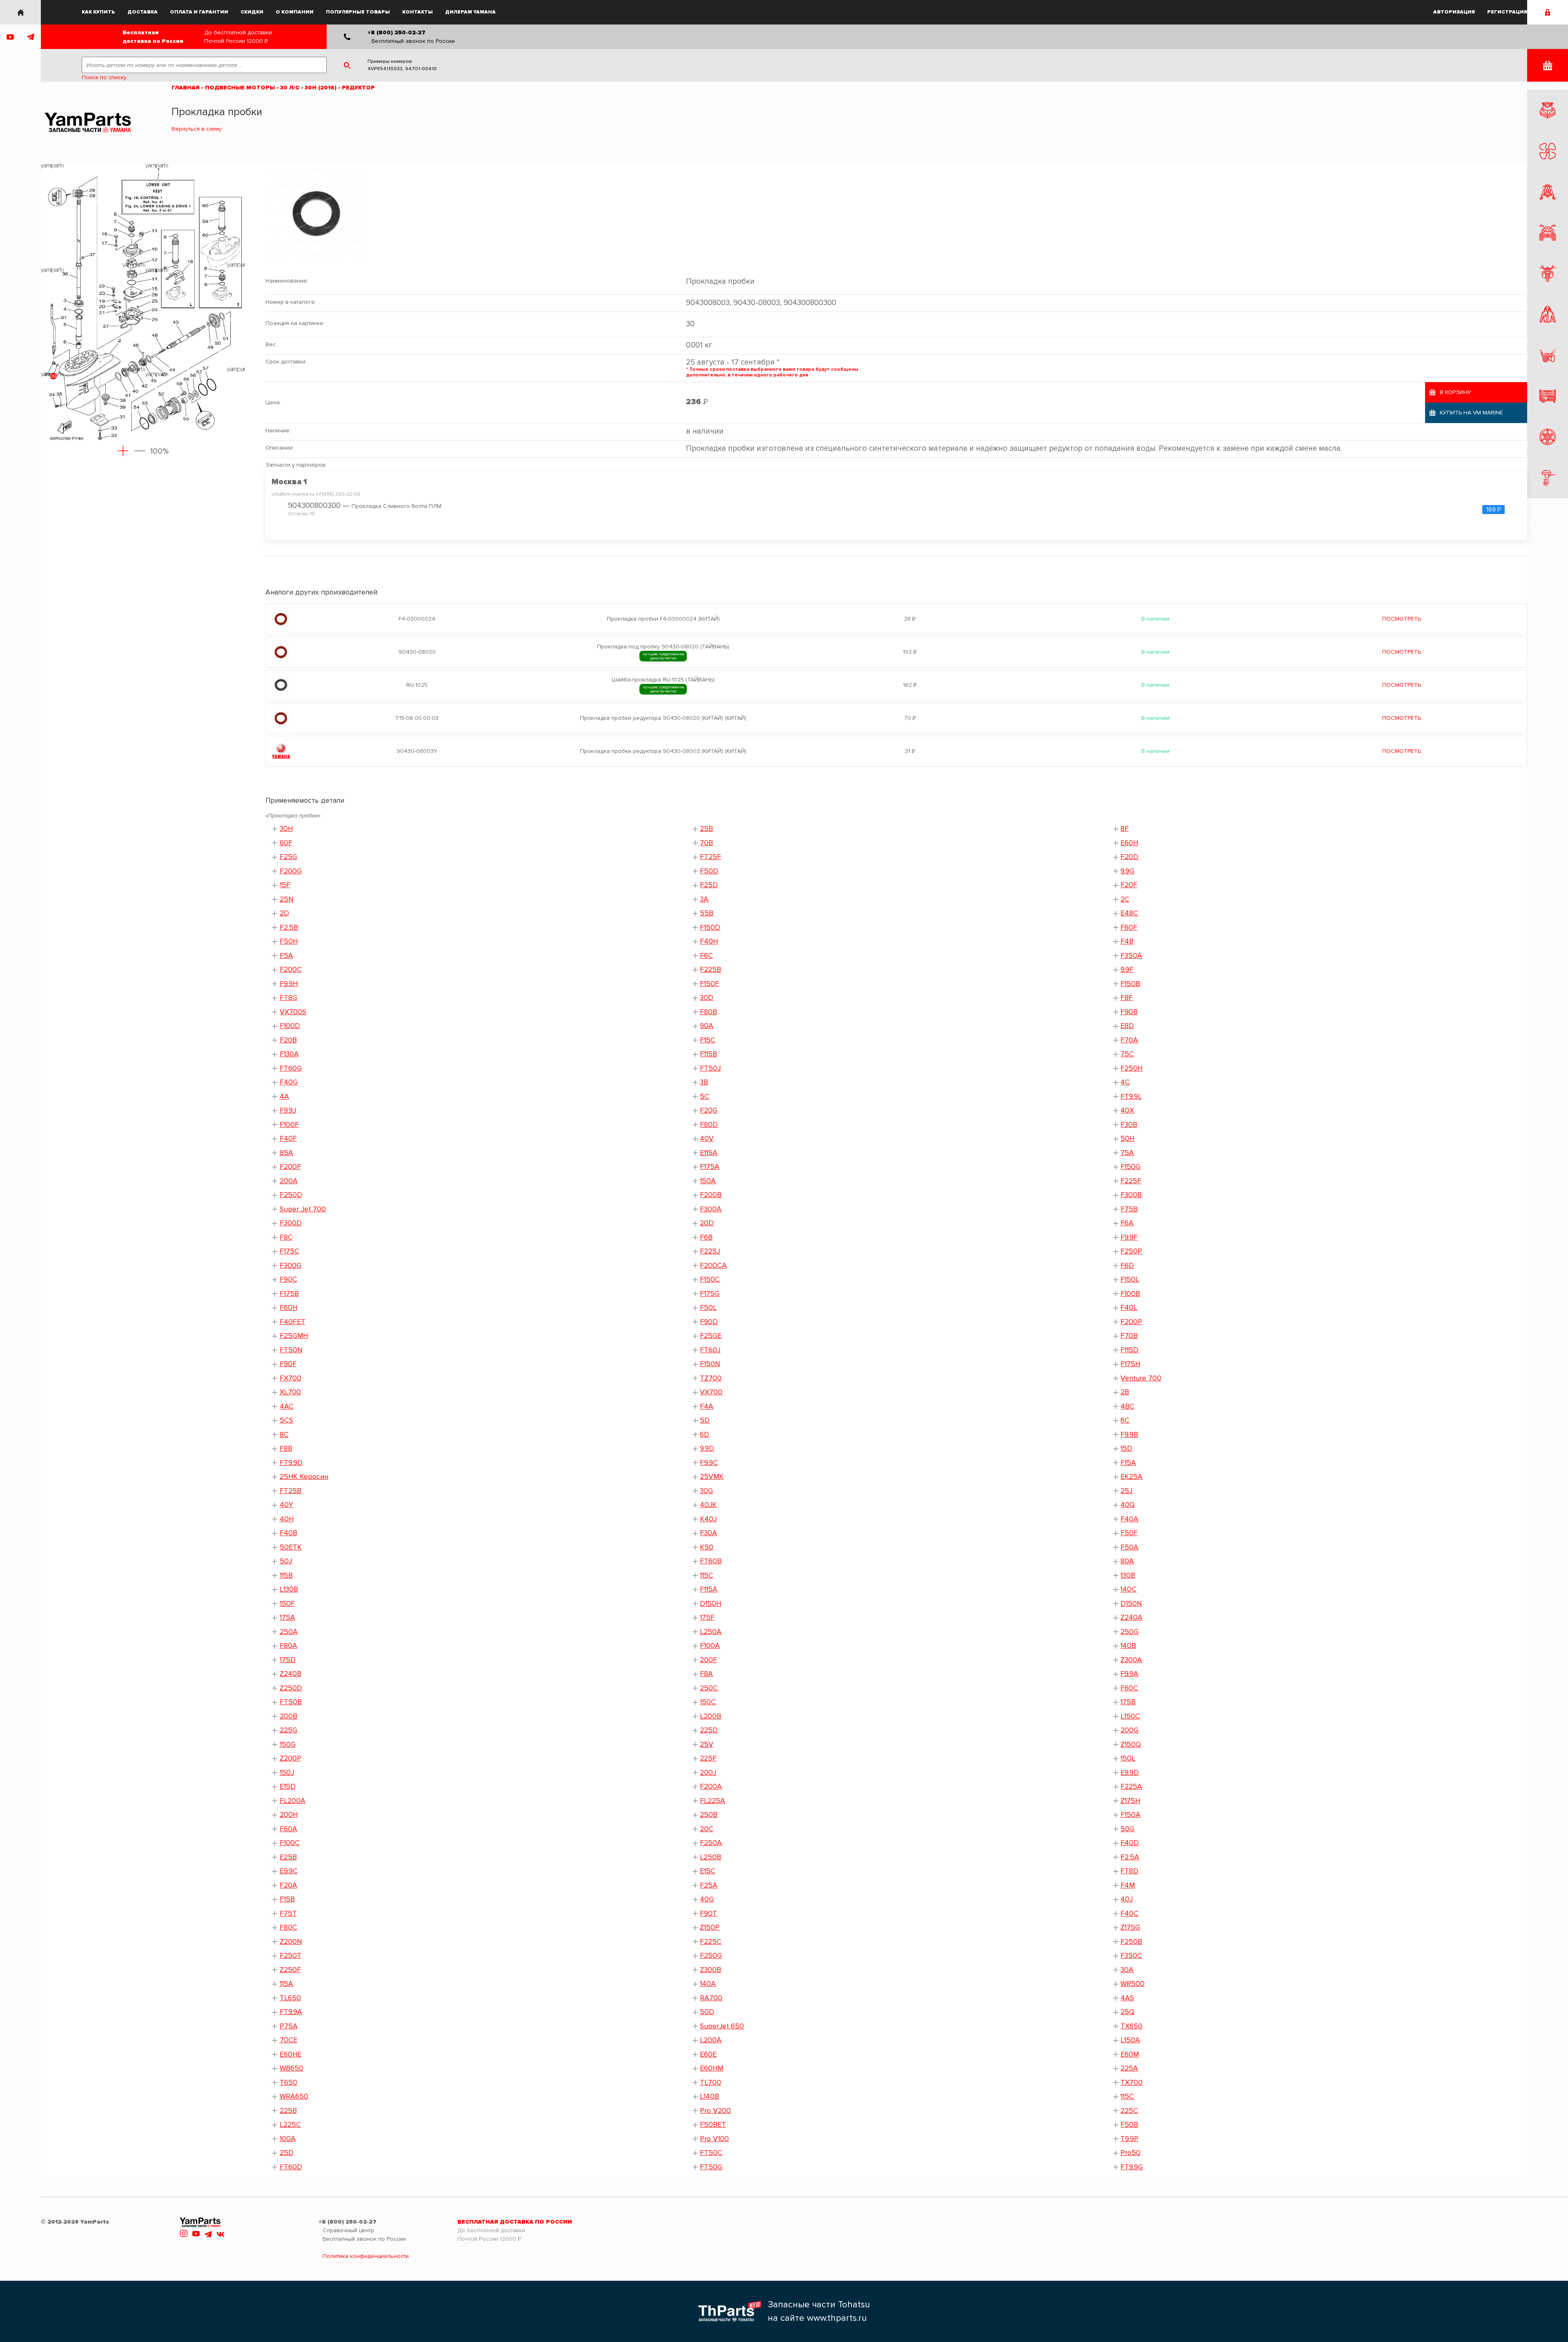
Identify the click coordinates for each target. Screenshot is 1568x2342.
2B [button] (1125, 1392)
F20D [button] (1129, 857)
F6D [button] (1127, 1266)
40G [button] (707, 1899)
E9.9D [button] (1130, 1773)
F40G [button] (289, 1082)
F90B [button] (1129, 1012)
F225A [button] (1131, 1787)
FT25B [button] (291, 1491)
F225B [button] (710, 970)
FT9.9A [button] (291, 2012)
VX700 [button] (711, 1392)
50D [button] (707, 2012)
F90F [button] (288, 1364)
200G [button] (1129, 1730)
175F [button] (707, 1617)
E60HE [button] (291, 2054)
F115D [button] (1129, 1350)
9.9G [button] (1127, 871)
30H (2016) (321, 88)
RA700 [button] (711, 1998)
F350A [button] (1131, 956)
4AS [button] (1127, 1998)
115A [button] (286, 1984)
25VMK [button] (712, 1477)
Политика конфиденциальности (366, 2256)
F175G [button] (710, 1294)
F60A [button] (288, 1829)
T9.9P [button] (1129, 2139)
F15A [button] (1128, 1463)
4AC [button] (287, 1406)
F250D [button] (291, 1195)
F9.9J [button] (288, 1110)
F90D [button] (709, 1322)
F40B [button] (288, 1533)
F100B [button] (1130, 1294)
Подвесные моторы (240, 88)
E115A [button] (709, 1153)
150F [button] (287, 1604)
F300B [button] (1131, 1195)
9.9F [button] (1127, 970)
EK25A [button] (1131, 1477)
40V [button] (707, 1139)
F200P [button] (1131, 1322)
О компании (295, 12)
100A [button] (288, 2139)
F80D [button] (709, 1125)
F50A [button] (1129, 1547)
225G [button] (288, 1730)
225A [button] (1129, 2068)
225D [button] (709, 1730)
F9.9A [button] (1129, 1674)
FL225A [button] (713, 1801)
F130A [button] (289, 1054)
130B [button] (1128, 1575)
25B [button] (706, 829)
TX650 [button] (1131, 2026)
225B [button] (288, 2111)
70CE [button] (288, 2040)
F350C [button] (1131, 1956)
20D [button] (707, 1223)
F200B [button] (711, 1195)
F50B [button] (1129, 2125)
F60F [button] (1129, 927)
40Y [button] (286, 1505)
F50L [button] (708, 1308)
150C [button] (708, 1702)
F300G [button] (291, 1266)
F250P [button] (1131, 1251)
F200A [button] (711, 1787)
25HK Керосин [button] (304, 1477)
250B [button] (709, 1815)
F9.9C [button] (709, 1463)
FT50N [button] (291, 1350)
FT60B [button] (711, 1561)
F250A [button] (711, 1843)
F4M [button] (1128, 1885)
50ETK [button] (291, 1547)
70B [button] (706, 843)
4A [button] (284, 1096)
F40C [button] (1129, 1913)
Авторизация (1454, 12)
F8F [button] (1127, 998)
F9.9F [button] (1129, 1237)
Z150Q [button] (1131, 1744)
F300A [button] (711, 1209)
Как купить (98, 12)
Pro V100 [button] (714, 2139)
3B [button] (704, 1082)
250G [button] (1129, 1632)
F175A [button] (710, 1167)
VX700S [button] (293, 1012)
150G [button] (288, 1744)
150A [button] (708, 1181)
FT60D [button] (291, 2167)
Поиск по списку (104, 77)
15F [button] (285, 885)
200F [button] (708, 1660)
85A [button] (286, 1153)
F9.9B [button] (1129, 1435)
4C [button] (1125, 1082)
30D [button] (707, 998)
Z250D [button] (291, 1688)
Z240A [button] (1131, 1617)
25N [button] (286, 899)
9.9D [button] (707, 1448)
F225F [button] (1131, 1181)
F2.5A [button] (1130, 1857)
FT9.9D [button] (291, 1463)
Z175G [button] (1130, 1927)
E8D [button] (1127, 1026)
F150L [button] (1130, 1279)
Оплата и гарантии (199, 12)
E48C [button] (1129, 913)
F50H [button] (289, 941)
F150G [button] (1130, 1167)
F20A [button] (288, 1885)
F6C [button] (706, 956)
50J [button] (286, 1561)
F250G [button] (711, 1956)
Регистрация (1507, 12)
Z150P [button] (710, 1927)
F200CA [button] (713, 1266)
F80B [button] (708, 1012)
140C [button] (1128, 1589)
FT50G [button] (711, 2167)
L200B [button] (710, 1716)
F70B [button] (1129, 1336)
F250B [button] (1131, 1942)
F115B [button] (708, 1054)
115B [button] (286, 1575)
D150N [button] (1131, 1604)
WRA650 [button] (294, 2096)
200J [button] (708, 1773)
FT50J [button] (710, 1068)
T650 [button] (288, 2083)
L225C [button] (290, 2125)
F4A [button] (707, 1406)
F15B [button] (287, 1899)
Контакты (418, 12)
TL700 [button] (710, 2083)
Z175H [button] (1130, 1801)
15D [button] (1126, 1448)
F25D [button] (709, 885)
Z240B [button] (291, 1674)
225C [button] (1129, 2111)
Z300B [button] (710, 1970)
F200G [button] (291, 871)
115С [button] (1127, 2096)
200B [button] (288, 1716)
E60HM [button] (712, 2068)
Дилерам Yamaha (470, 12)
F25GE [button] (711, 1336)
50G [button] (1127, 1829)
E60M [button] (1130, 2054)
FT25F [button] (710, 857)
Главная (186, 88)
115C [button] (707, 1575)
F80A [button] (288, 1646)
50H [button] (1127, 1139)
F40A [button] (1129, 1519)
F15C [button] (708, 1040)
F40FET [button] (293, 1322)
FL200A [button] (293, 1801)
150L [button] (1128, 1758)
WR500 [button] (1133, 1984)
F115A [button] (709, 1589)
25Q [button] (1127, 2012)
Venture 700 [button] (1141, 1378)
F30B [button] (1129, 1125)
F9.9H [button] (289, 984)
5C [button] (705, 1096)
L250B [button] (710, 1857)
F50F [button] (1129, 1533)
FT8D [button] (1129, 1871)
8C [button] (284, 1435)
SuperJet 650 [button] (722, 2026)
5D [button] (705, 1420)
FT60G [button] (291, 1068)
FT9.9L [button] (1131, 1096)
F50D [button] (709, 871)
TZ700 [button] (711, 1378)
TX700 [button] (1131, 2083)
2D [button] (284, 913)
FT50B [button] (291, 1702)
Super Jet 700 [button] (303, 1209)
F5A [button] (286, 956)
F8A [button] (706, 1674)
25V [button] (707, 1744)
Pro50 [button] (1130, 2153)
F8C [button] (286, 1237)
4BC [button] (1127, 1406)
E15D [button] (288, 1787)
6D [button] (705, 1435)
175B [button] (1128, 1702)
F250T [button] (291, 1956)
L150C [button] (1130, 1716)
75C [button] (1127, 1054)
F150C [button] (710, 1279)
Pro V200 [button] (715, 2111)
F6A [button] (1127, 1223)
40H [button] (287, 1519)
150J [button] (287, 1773)
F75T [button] (288, 1913)
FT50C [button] (711, 2153)
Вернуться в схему (197, 129)
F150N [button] (710, 1364)
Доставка (143, 12)
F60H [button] (288, 1308)
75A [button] (1127, 1153)
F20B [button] (288, 1040)
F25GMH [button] (294, 1336)
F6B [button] (706, 1237)
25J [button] (1126, 1491)
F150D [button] (710, 927)
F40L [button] (1129, 1308)
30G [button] (706, 1491)
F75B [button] (1129, 1209)
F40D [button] (1130, 1843)
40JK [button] (708, 1505)
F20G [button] (709, 1110)
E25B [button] (288, 1857)
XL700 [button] (290, 1392)
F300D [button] (291, 1223)
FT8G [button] (288, 998)
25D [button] (287, 2153)
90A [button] (707, 1026)
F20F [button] (1129, 885)
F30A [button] (708, 1533)
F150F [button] (709, 984)
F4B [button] (1127, 941)
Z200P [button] (291, 1758)
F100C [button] (290, 1843)
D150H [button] (710, 1604)
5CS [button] (286, 1420)
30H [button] (286, 829)
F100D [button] (290, 1026)
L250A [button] (711, 1632)
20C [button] (707, 1829)
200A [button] (289, 1181)
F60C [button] (1129, 1688)
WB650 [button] (292, 2068)
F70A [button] (1129, 1040)
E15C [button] (708, 1871)
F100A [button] (710, 1646)
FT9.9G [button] (1132, 2167)
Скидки (252, 12)
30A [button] (1127, 1970)
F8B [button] (286, 1448)
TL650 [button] (290, 1998)
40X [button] (1127, 1110)
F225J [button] (710, 1251)
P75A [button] (289, 2026)
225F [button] (708, 1758)
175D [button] (288, 1660)
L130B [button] (289, 1589)
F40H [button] (709, 941)
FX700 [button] (291, 1378)
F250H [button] (1131, 1068)
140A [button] (708, 1984)
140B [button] (1128, 1646)
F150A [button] (1130, 1815)
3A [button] (704, 899)
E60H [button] (1129, 843)
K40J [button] (708, 1519)
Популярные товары (358, 12)
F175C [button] (290, 1251)
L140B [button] (709, 2096)
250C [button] (709, 1688)
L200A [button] (711, 2040)
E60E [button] (708, 2054)
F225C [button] (711, 1942)
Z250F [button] (290, 1970)
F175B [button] (289, 1294)
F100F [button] (289, 1125)
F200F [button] (290, 1167)
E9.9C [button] (289, 1871)
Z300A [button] (1131, 1660)
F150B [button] (1130, 984)
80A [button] (1127, 1561)
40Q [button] (1128, 1505)
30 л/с (290, 88)
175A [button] (287, 1617)
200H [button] (289, 1815)
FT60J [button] (710, 1350)
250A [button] (289, 1632)
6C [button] (1125, 1420)
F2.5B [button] (289, 927)
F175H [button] (1130, 1364)
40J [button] (1127, 1899)
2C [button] (1125, 899)
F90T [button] (708, 1913)
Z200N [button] (291, 1942)
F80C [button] (288, 1927)
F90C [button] (288, 1279)
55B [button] (707, 913)
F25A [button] (709, 1885)
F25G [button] (288, 857)
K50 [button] (707, 1547)
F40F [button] (288, 1139)
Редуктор (358, 88)
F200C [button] (291, 970)
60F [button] (286, 843)
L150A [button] (1130, 2040)
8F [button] (1125, 829)
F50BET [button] (713, 2125)
